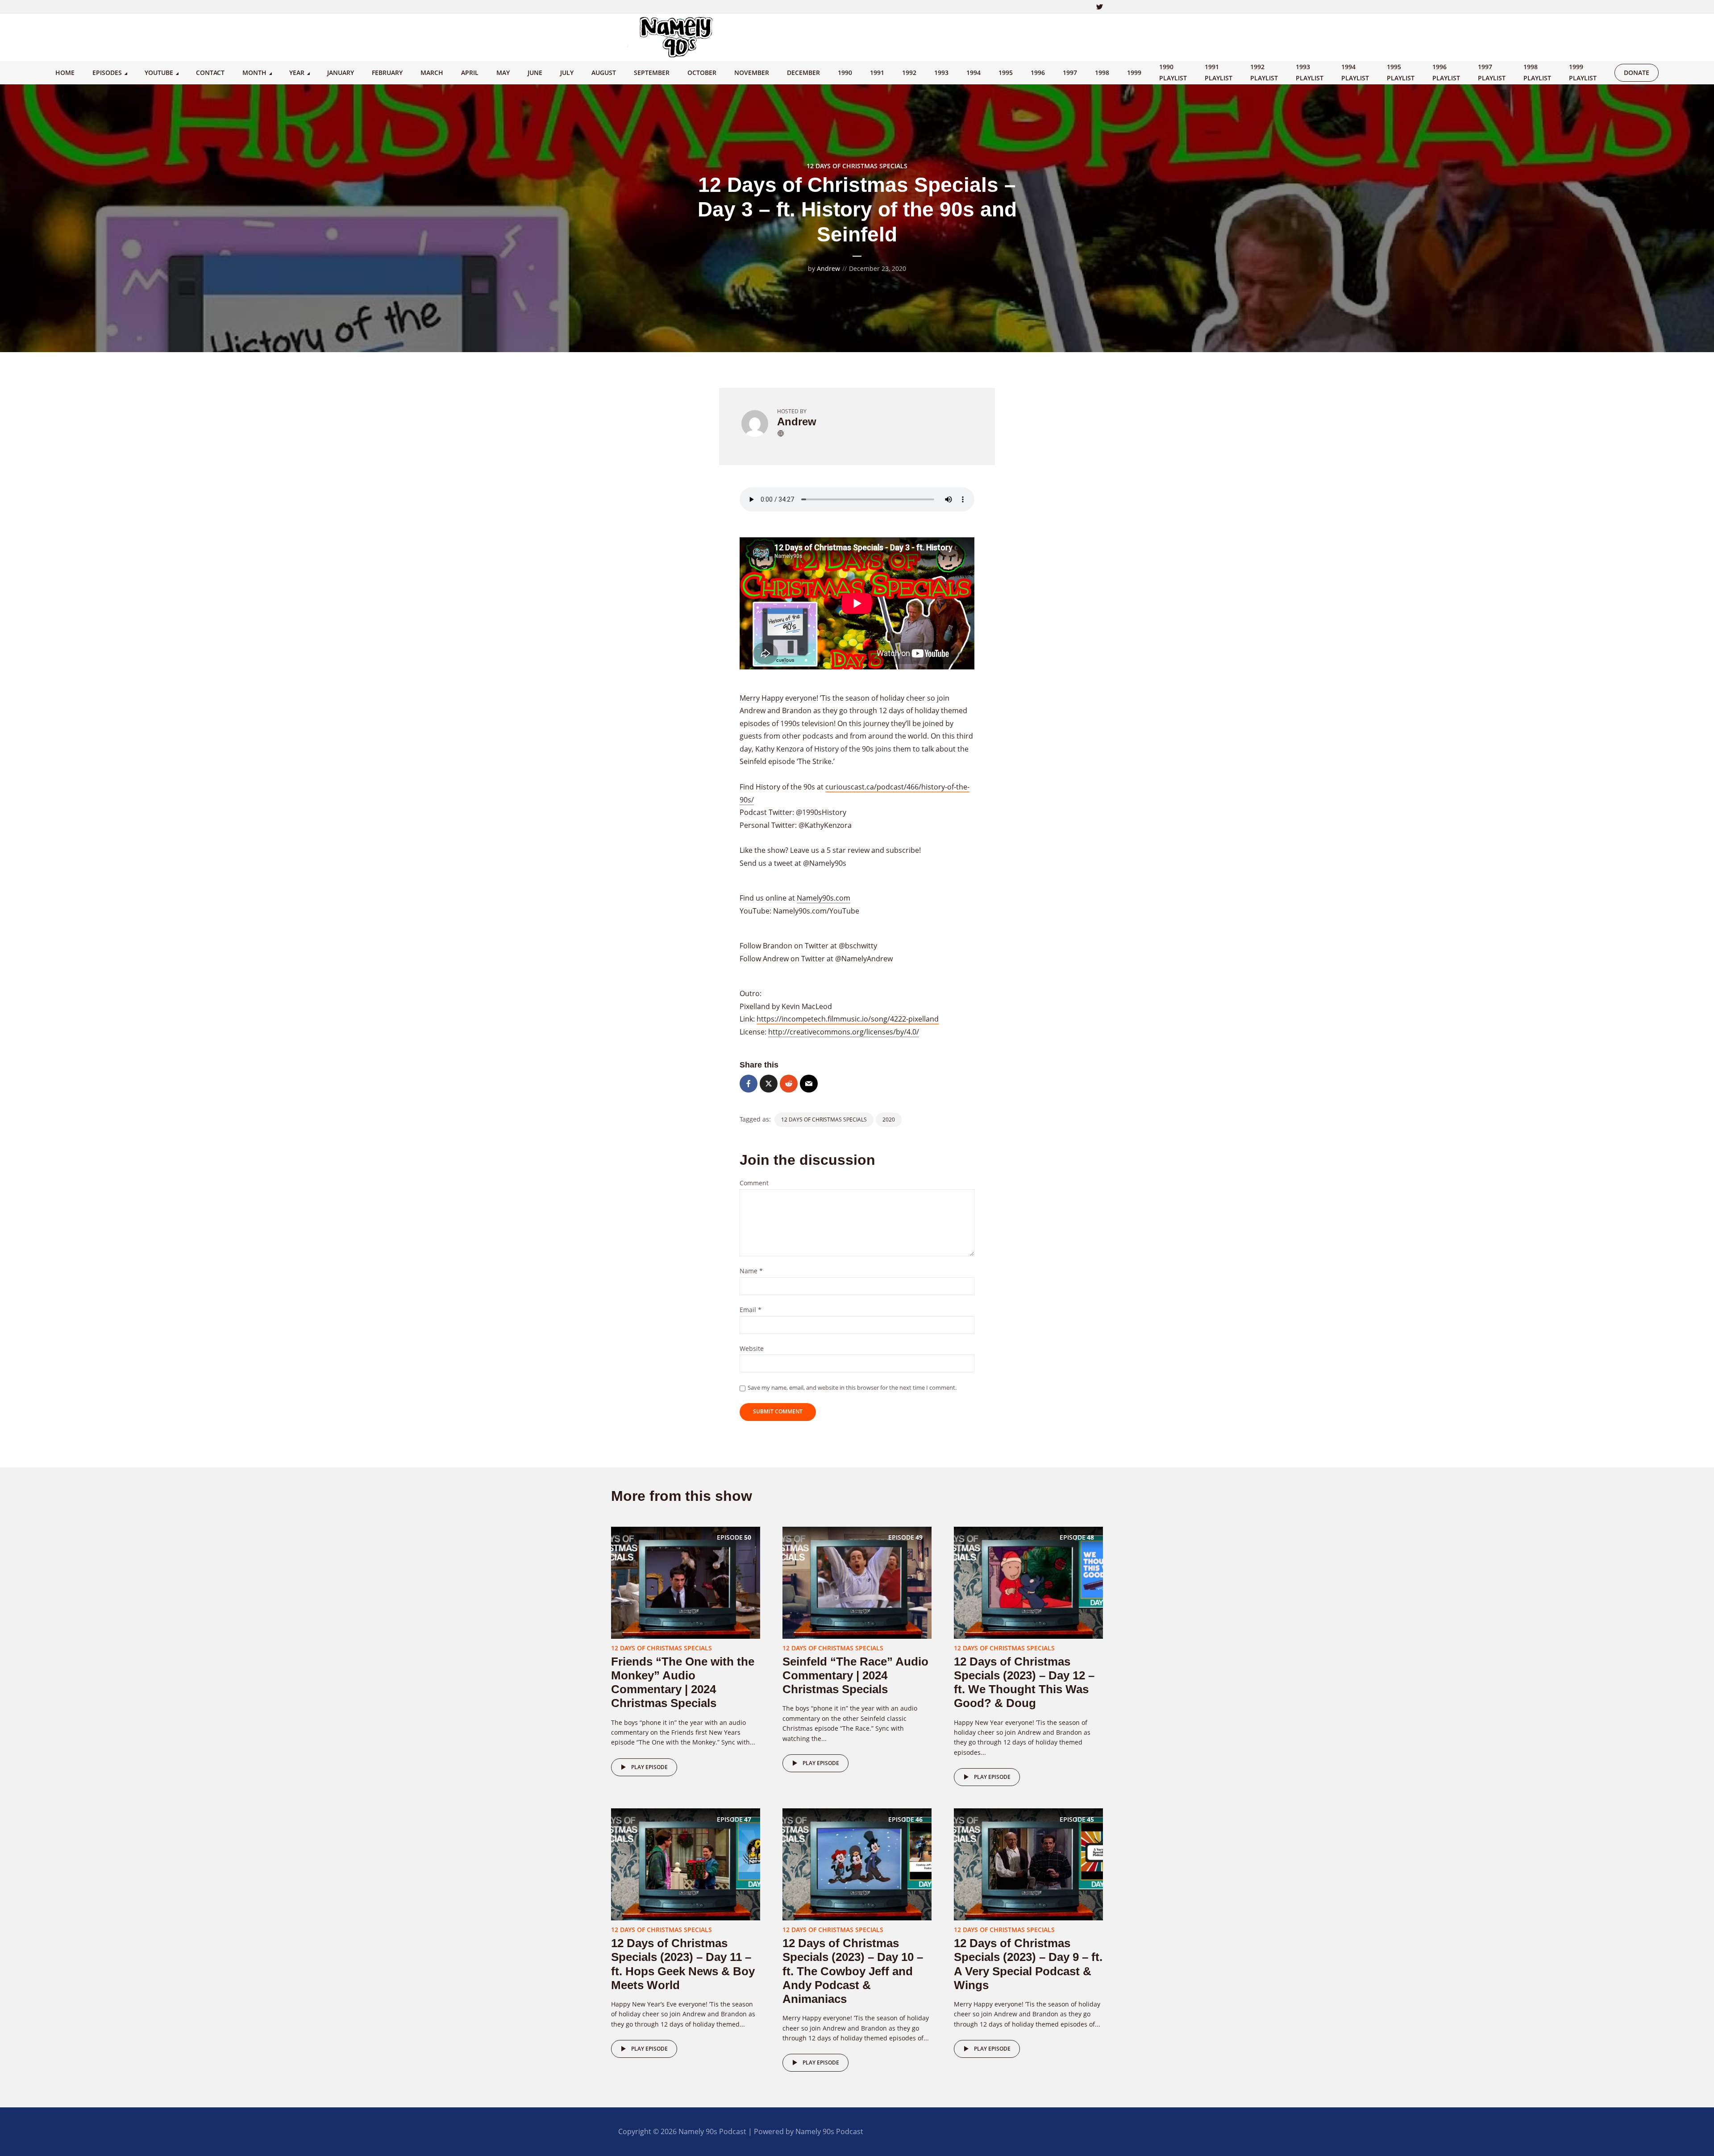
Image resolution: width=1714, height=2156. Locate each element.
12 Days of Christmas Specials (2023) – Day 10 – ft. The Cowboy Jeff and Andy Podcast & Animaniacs (853, 1971)
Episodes (107, 73)
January (341, 73)
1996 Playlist (1446, 72)
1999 (1134, 73)
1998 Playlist (1537, 72)
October (702, 73)
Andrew (828, 268)
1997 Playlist (1492, 72)
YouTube (159, 73)
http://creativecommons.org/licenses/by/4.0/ (844, 1032)
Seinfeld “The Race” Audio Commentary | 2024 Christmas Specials (855, 1675)
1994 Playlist (1355, 72)
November (752, 73)
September (652, 73)
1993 (941, 73)
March (432, 73)
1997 (1070, 73)
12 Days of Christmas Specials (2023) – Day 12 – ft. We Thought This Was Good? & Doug (1024, 1682)
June (535, 73)
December (803, 73)
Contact (210, 73)
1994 (973, 73)
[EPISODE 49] (857, 1582)
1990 (845, 73)
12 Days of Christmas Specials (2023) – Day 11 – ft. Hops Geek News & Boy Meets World (683, 1964)
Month (254, 73)
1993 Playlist (1310, 72)
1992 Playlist (1264, 72)
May (503, 73)
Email (751, 1310)
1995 (1006, 73)
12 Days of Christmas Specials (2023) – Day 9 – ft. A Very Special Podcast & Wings (1028, 1964)
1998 (1102, 73)
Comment (754, 1183)
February (387, 73)
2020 (889, 1120)
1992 (909, 73)
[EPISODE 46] (857, 1864)
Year (297, 73)
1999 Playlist (1583, 72)
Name (751, 1271)
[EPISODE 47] (686, 1864)
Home (65, 73)
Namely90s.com (824, 898)
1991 (877, 73)
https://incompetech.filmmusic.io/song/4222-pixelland (848, 1019)
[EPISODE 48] (1028, 1582)
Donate (1637, 73)
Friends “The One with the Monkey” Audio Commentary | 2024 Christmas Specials (683, 1682)
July (567, 73)
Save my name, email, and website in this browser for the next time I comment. (852, 1387)
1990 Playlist (1173, 72)
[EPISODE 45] (1028, 1864)
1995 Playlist (1401, 72)
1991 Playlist (1219, 72)
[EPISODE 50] (686, 1582)
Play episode (649, 1767)
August (604, 73)
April (470, 73)
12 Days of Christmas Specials (857, 166)
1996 (1038, 73)
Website (752, 1349)
